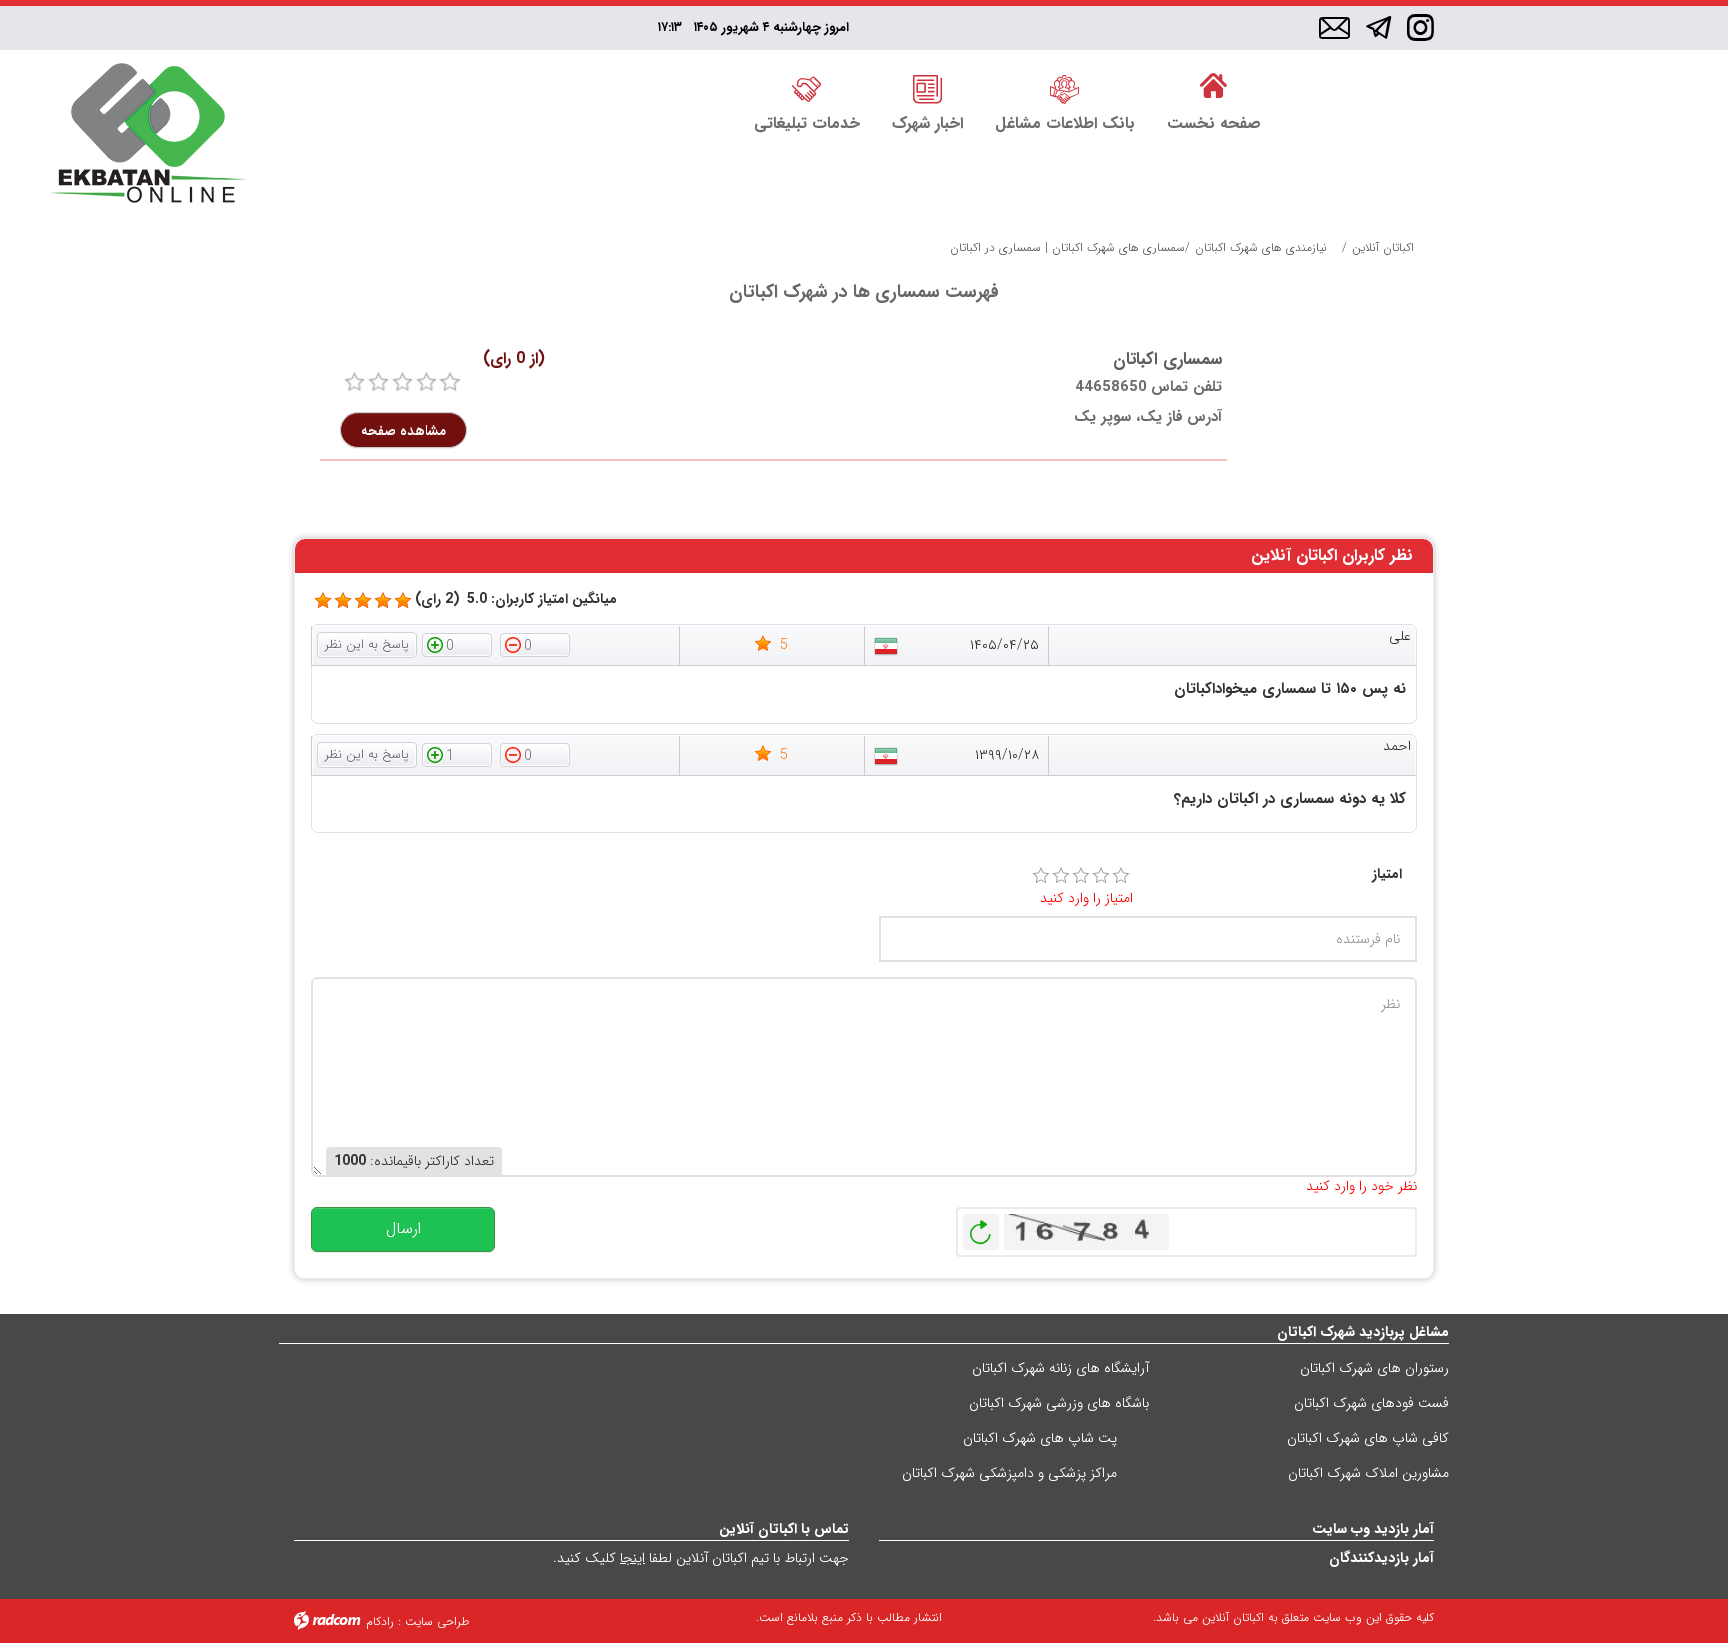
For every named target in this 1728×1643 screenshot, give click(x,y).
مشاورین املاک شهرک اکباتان (1368, 1473)
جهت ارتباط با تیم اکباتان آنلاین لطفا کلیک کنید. (701, 1558)
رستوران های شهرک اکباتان (1374, 1368)
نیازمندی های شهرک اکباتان (1261, 247)
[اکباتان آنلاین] (148, 135)
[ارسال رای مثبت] (457, 644)
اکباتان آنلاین (1383, 247)
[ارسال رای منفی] (535, 644)
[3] (1081, 876)
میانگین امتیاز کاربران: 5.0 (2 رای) (516, 599)
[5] (323, 601)
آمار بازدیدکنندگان (1381, 1558)
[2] (1061, 876)
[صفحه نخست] (1214, 87)
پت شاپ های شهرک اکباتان (1040, 1438)
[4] (1101, 876)
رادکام (380, 1621)
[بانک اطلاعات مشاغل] (1065, 87)
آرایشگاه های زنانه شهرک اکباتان (1060, 1368)
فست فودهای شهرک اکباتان (1371, 1403)
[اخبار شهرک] (927, 87)
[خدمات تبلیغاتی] (807, 87)
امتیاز (1387, 874)
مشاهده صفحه (403, 430)
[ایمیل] (1334, 29)
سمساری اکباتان (1167, 359)
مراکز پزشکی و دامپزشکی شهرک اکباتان (1009, 1473)
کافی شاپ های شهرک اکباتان (1368, 1438)
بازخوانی (981, 1227)
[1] (1041, 876)
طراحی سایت (437, 1621)
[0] (355, 383)
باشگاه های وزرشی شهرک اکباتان (1059, 1403)
